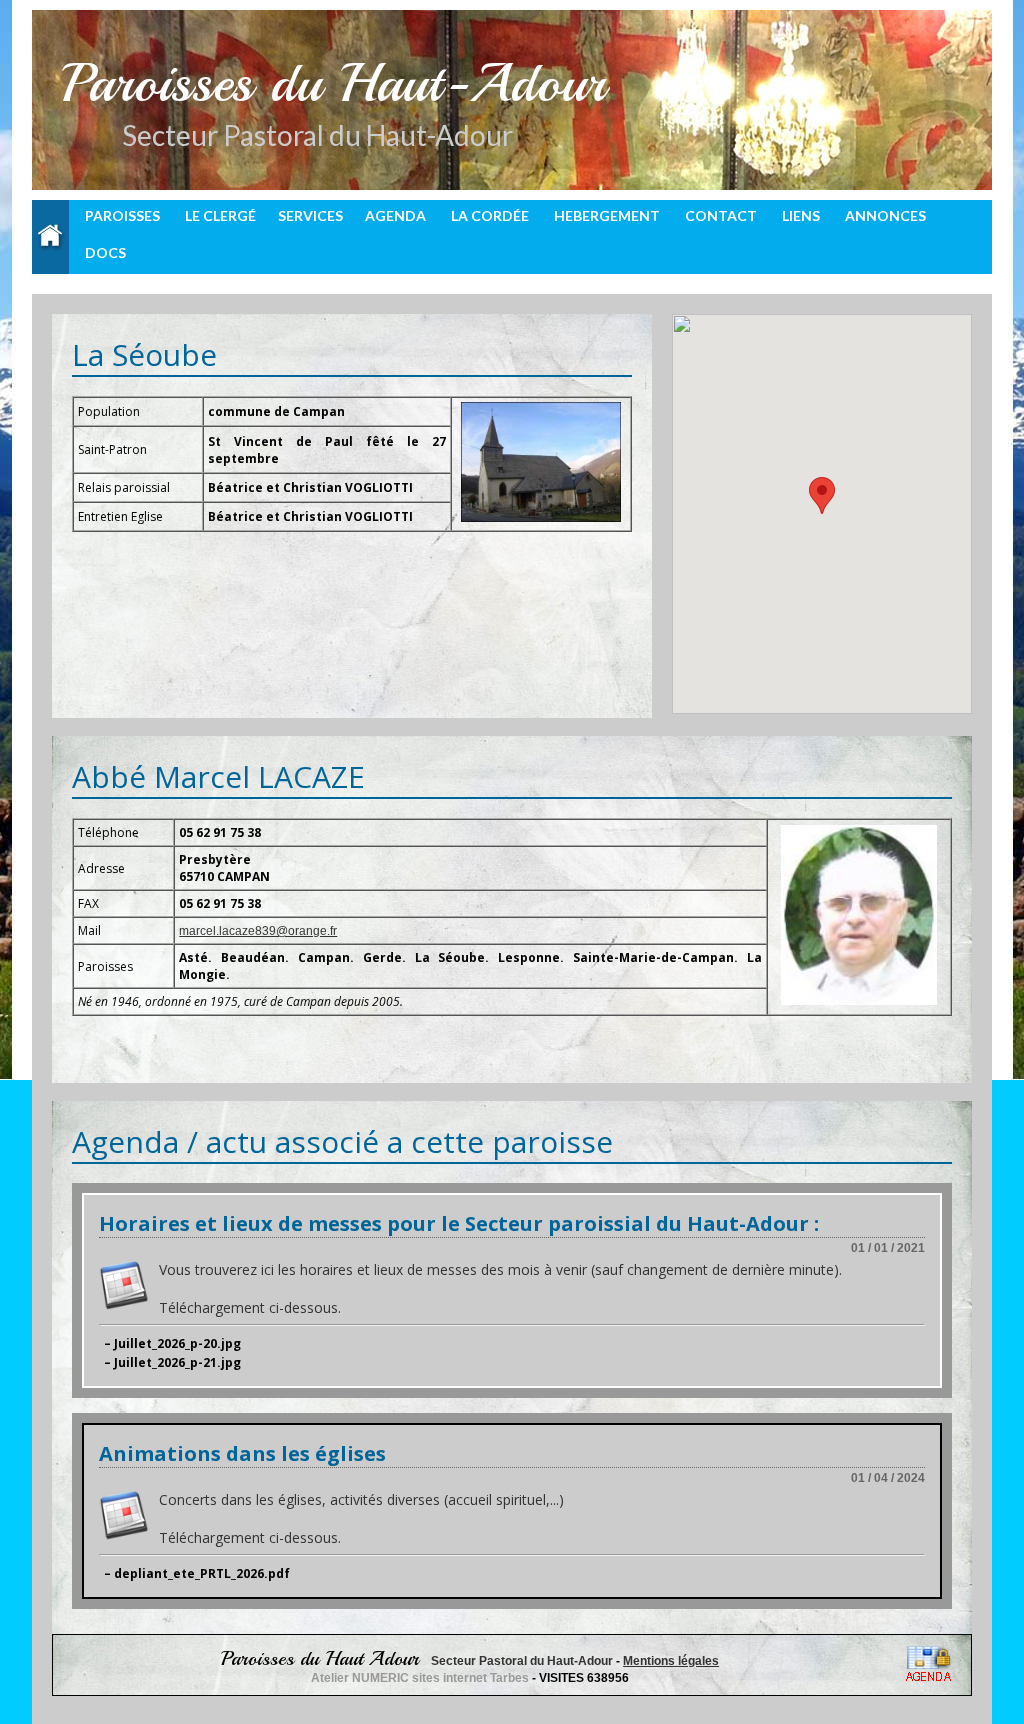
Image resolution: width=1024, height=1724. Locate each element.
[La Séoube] (541, 462)
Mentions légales (671, 1661)
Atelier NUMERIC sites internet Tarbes (421, 1678)
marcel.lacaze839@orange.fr (258, 931)
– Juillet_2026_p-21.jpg (172, 1362)
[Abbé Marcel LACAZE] (858, 915)
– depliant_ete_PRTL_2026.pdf (197, 1573)
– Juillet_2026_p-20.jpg (172, 1343)
